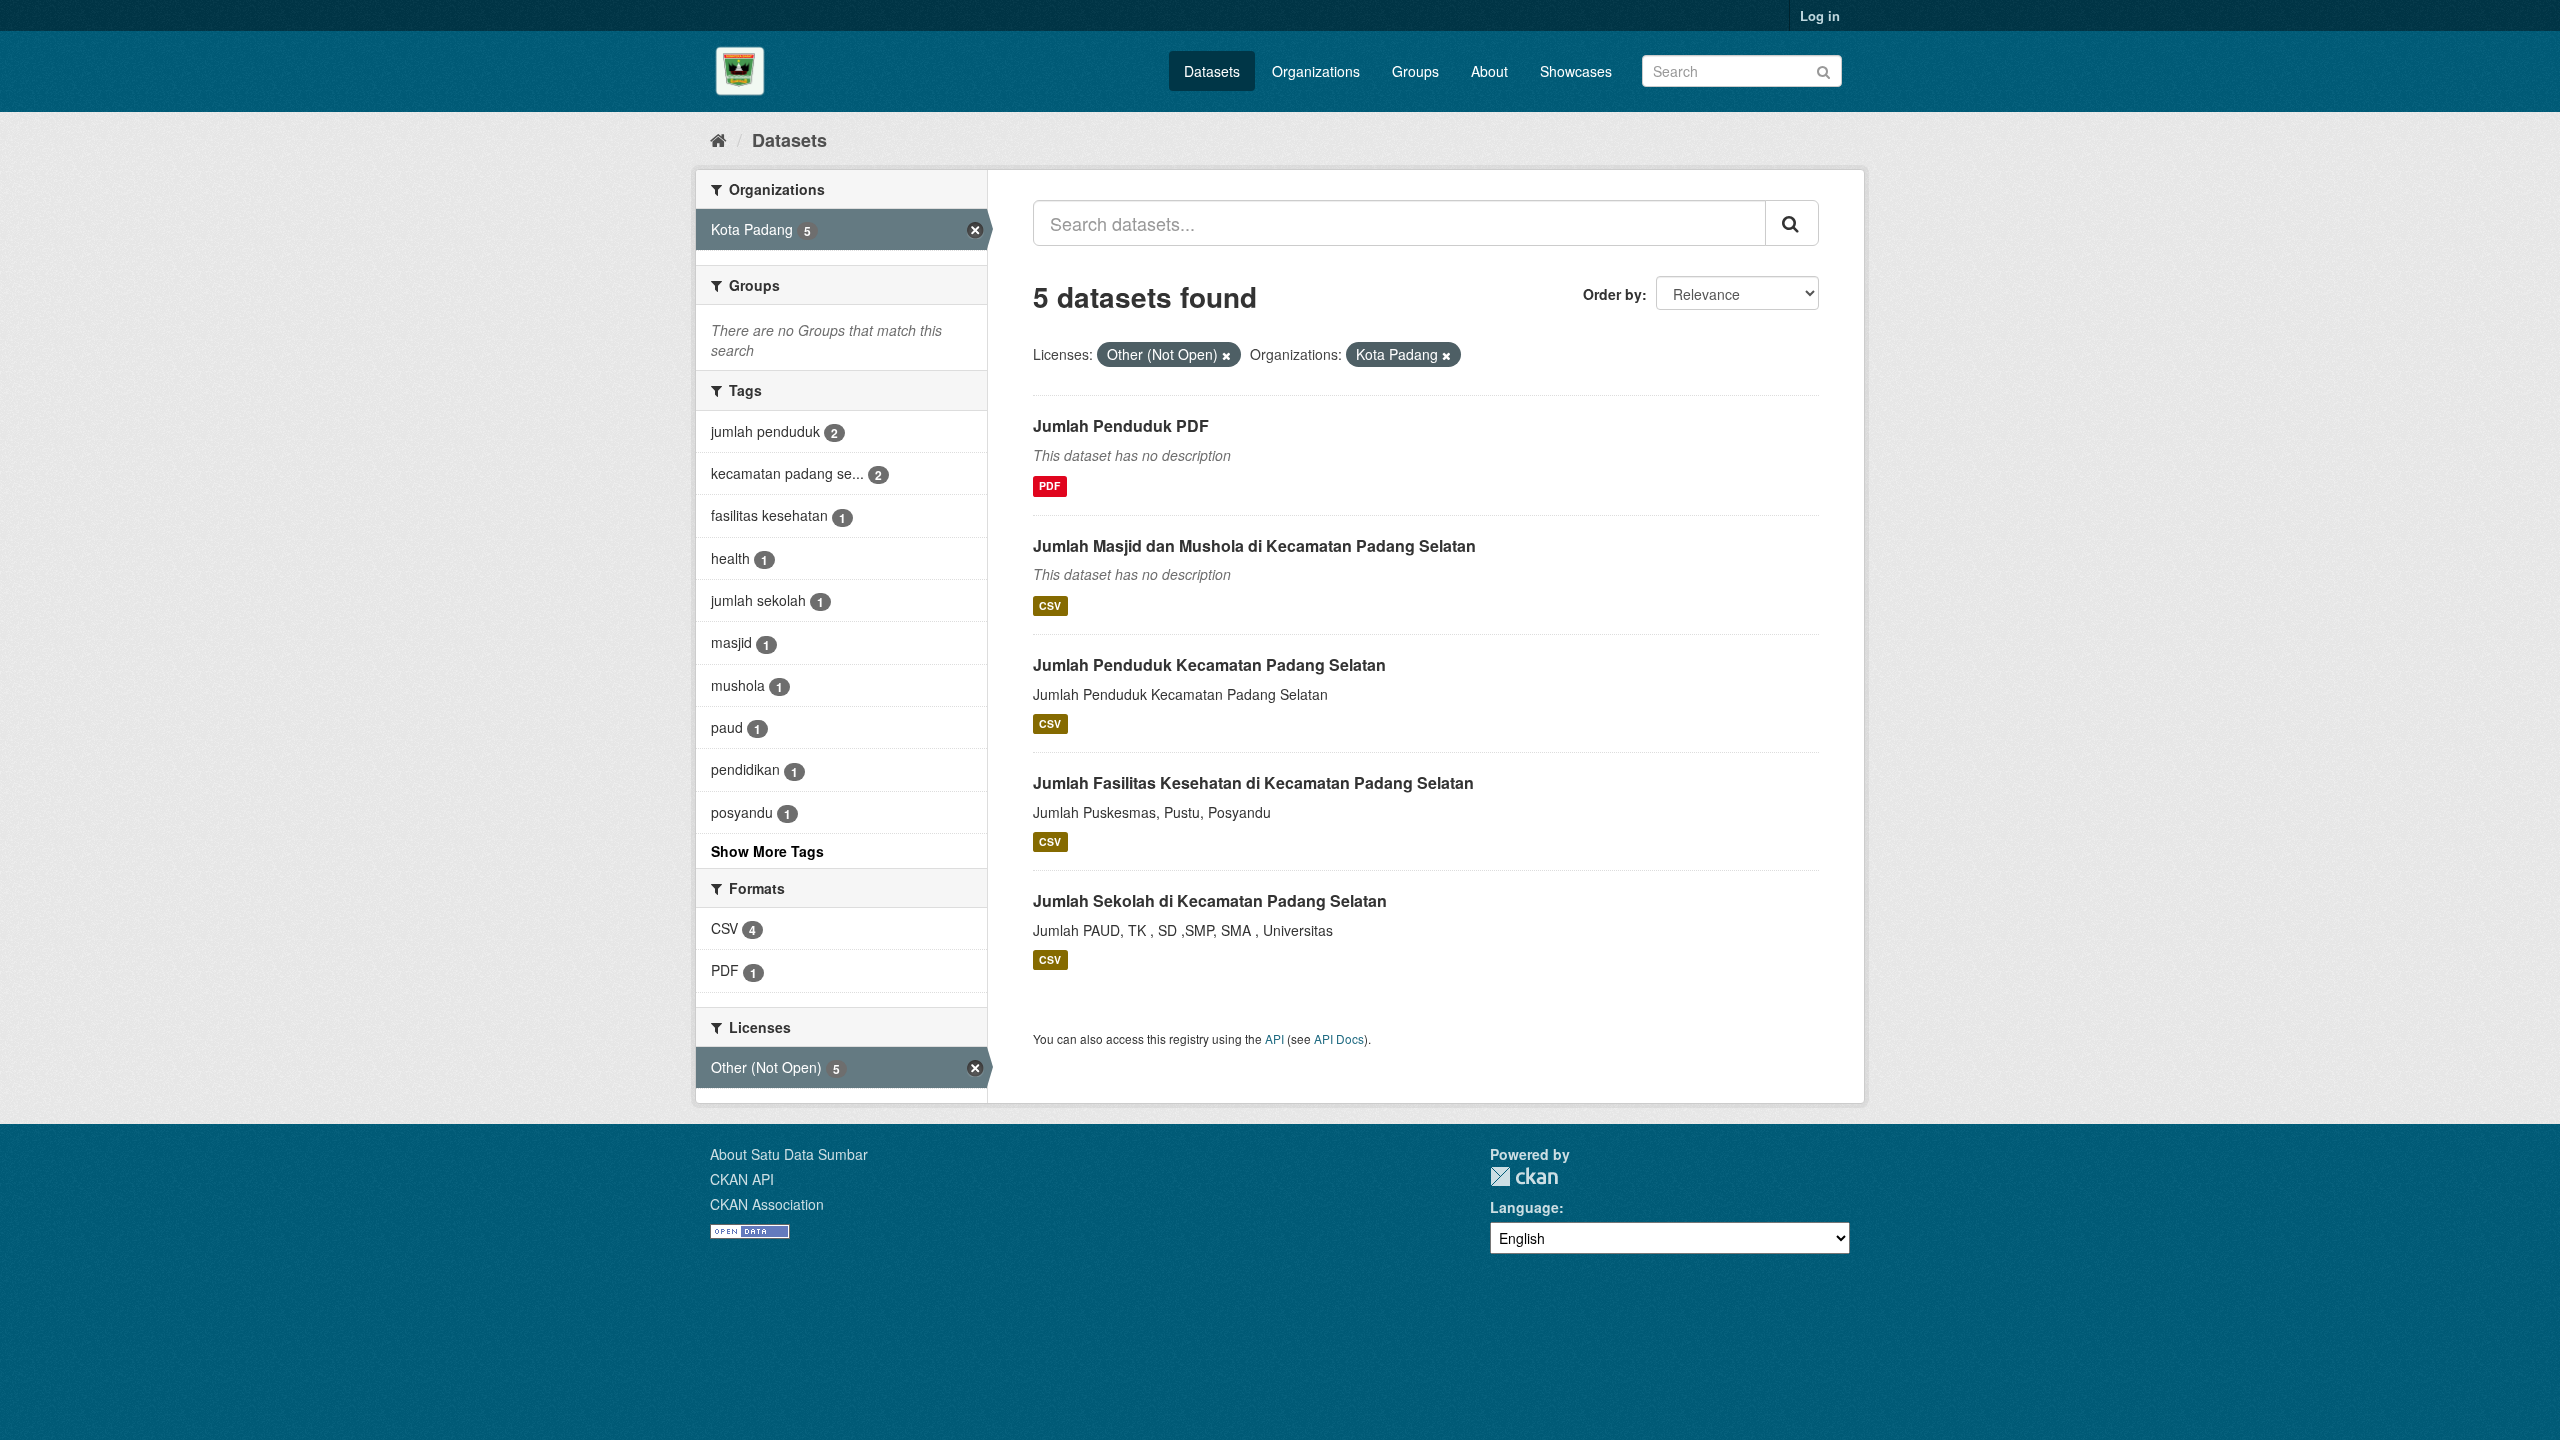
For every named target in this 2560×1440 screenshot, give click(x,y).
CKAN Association (767, 1204)
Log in (1820, 15)
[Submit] (1823, 69)
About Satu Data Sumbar (789, 1154)
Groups (1415, 71)
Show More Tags (767, 851)
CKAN (1524, 1176)
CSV (1050, 605)
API (1274, 1038)
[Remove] (1226, 355)
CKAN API (742, 1179)
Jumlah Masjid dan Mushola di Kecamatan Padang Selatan (1254, 545)
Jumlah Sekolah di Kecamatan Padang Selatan (1210, 900)
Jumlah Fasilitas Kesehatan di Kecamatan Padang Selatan (1253, 782)
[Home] (718, 139)
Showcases (1576, 71)
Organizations (1316, 71)
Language (1524, 1207)
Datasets (1212, 71)
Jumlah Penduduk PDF (1121, 425)
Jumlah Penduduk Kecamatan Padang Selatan (1209, 664)
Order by (1612, 294)
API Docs (1339, 1038)
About (1489, 71)
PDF (1049, 486)
